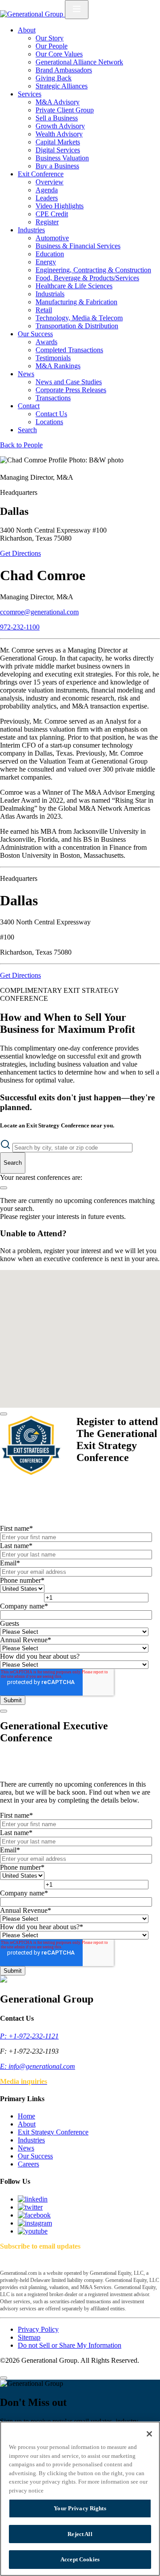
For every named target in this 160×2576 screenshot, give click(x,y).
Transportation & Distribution (77, 326)
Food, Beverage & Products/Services (87, 278)
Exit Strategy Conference (53, 2132)
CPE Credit (52, 214)
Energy (46, 262)
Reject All (80, 2534)
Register (47, 222)
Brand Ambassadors (64, 70)
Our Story (50, 38)
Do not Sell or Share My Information (70, 2345)
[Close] (4, 1414)
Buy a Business (57, 166)
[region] (80, 2499)
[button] (76, 1296)
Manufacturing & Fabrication (76, 302)
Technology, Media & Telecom (79, 318)
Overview (50, 182)
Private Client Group (65, 110)
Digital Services (58, 150)
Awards (46, 342)
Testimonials (53, 358)
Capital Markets (58, 142)
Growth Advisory (60, 126)
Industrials (50, 294)
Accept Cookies (80, 2559)
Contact (29, 406)
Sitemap (29, 2337)
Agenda (47, 190)
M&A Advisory (58, 102)
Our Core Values (59, 54)
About (27, 30)
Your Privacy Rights (80, 2508)
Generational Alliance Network (79, 62)
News (26, 374)
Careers (28, 2164)
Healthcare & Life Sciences (74, 286)
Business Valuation (62, 158)
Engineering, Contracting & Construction (93, 270)
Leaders (47, 198)
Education (50, 254)
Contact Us (51, 414)
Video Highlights (60, 206)
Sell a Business (57, 118)
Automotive (52, 238)
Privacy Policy (38, 2329)
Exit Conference (41, 174)
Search (27, 430)
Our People (52, 46)
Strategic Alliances (62, 86)
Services (30, 94)
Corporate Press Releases (71, 390)
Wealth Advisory (59, 134)
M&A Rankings (58, 366)
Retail (44, 310)
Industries (31, 230)
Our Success (35, 334)
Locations (49, 422)
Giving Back (54, 78)
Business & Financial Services (78, 246)
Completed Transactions (69, 350)
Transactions (53, 398)
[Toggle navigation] (77, 10)
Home (26, 2116)
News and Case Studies (69, 382)
